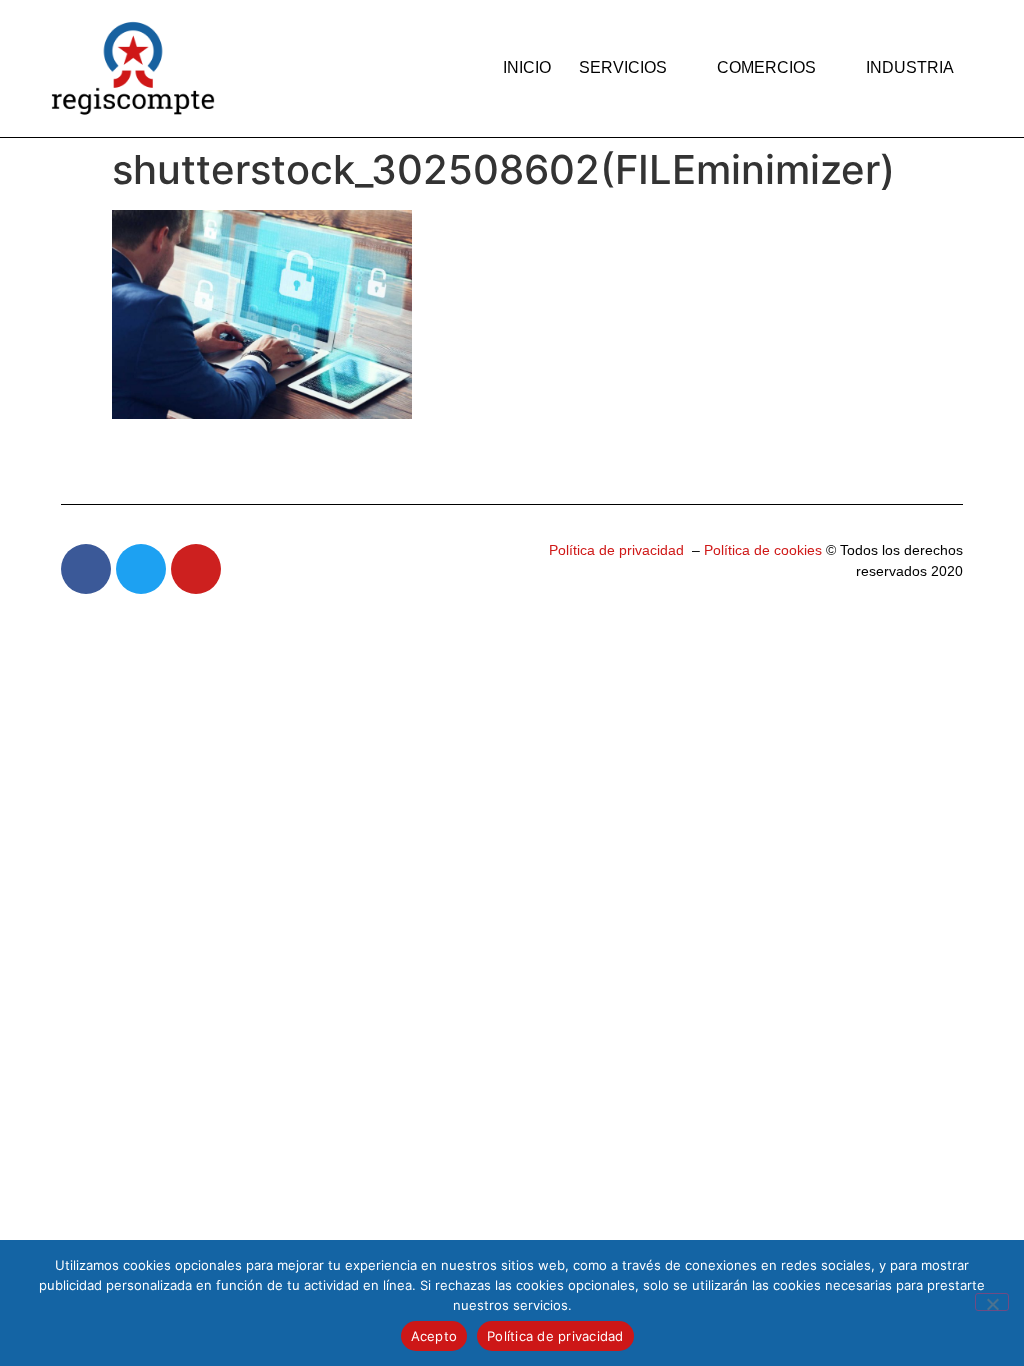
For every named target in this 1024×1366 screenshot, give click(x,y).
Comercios (766, 67)
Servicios (623, 67)
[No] (992, 1302)
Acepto (434, 1336)
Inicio (527, 67)
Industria (910, 67)
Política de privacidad (616, 550)
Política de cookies (761, 550)
